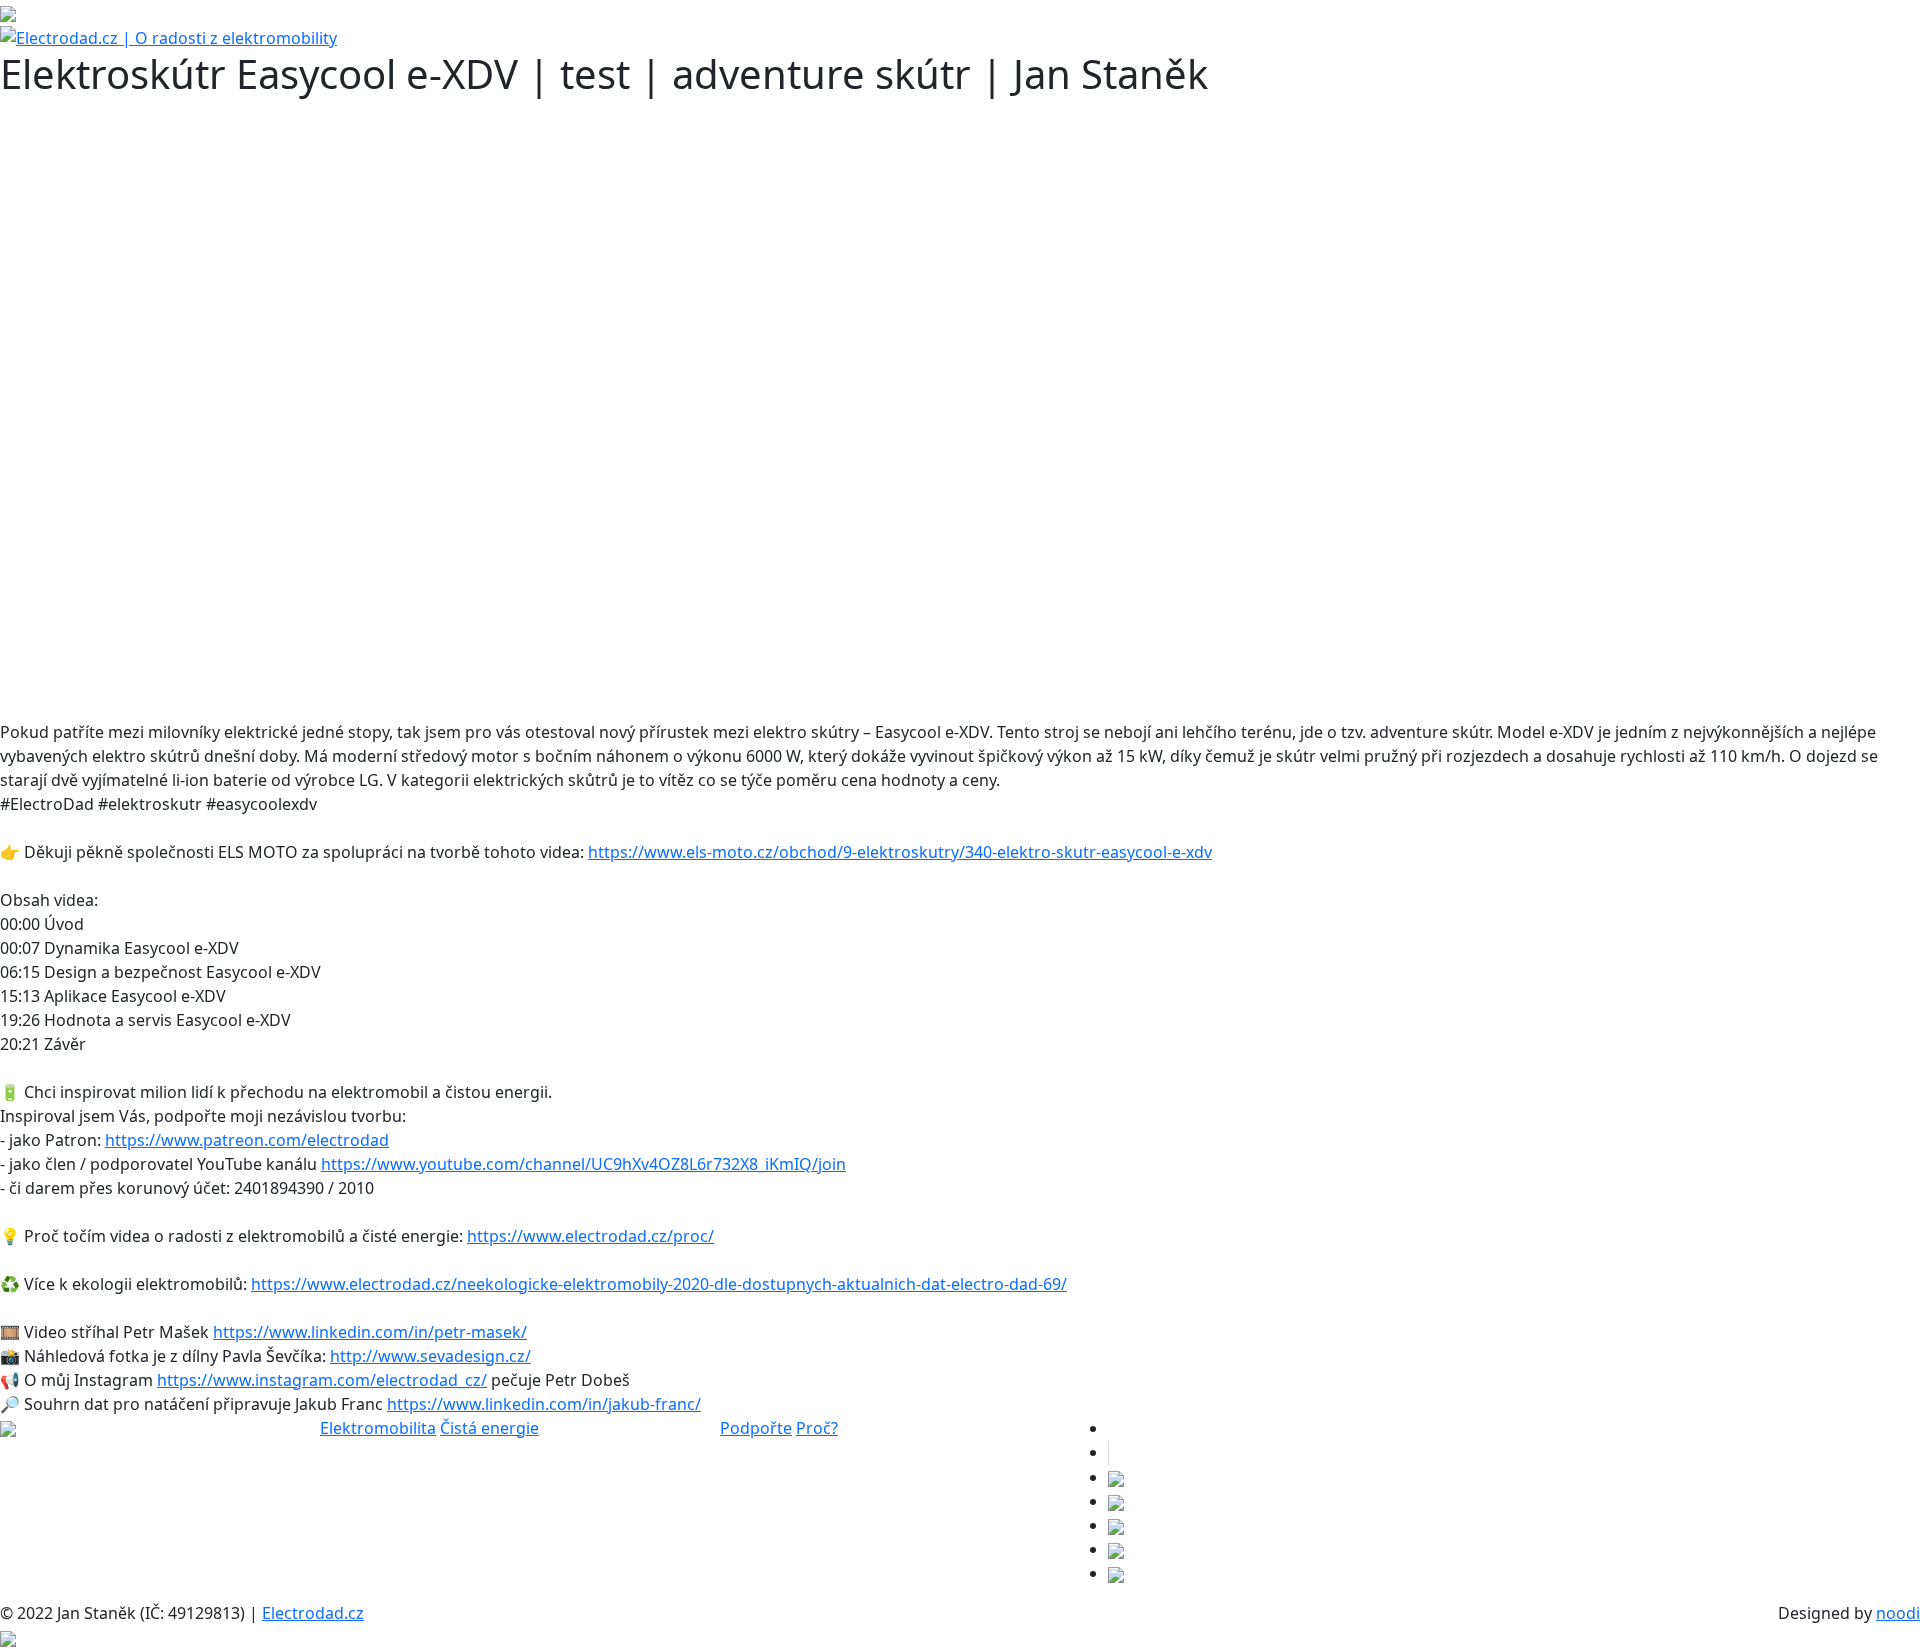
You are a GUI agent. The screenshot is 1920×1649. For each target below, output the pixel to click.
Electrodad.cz (313, 1613)
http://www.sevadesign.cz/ (430, 1356)
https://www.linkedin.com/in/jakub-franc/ (544, 1404)
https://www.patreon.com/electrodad (247, 1140)
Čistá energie (489, 1428)
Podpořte (756, 1428)
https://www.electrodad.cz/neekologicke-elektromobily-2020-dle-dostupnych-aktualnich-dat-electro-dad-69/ (659, 1284)
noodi (1898, 1613)
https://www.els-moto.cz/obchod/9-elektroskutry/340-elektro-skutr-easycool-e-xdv (900, 852)
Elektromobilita (378, 1428)
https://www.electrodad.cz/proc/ (590, 1236)
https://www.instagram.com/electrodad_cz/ (322, 1380)
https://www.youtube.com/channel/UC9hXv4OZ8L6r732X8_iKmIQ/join (583, 1164)
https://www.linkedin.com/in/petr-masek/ (370, 1332)
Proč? (817, 1428)
